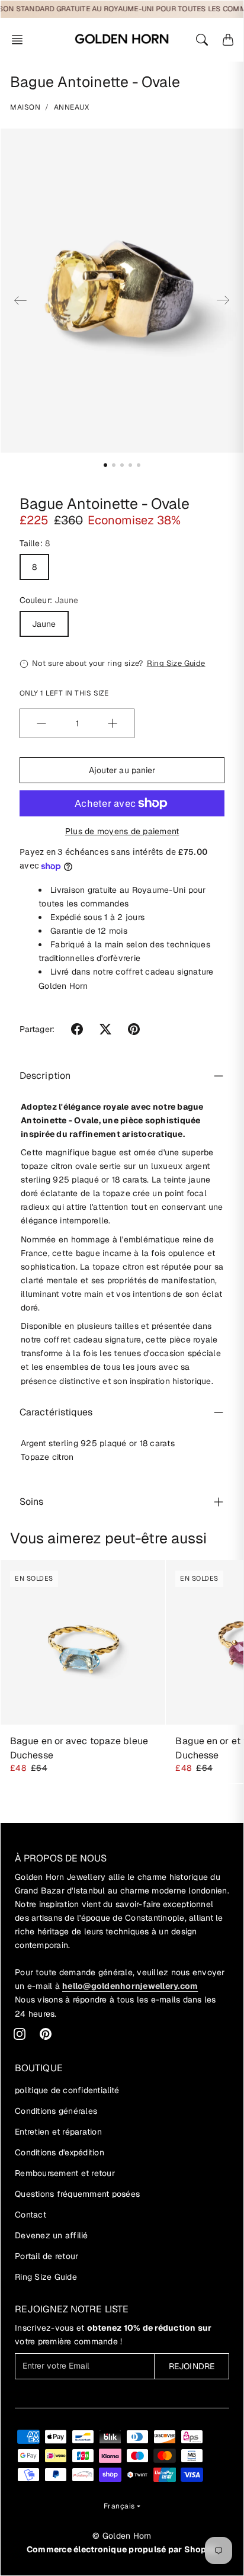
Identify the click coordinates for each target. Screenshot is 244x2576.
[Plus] (113, 723)
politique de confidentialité (67, 2090)
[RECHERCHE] (202, 40)
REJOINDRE (192, 2366)
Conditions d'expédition (60, 2152)
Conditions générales (56, 2111)
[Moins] (41, 723)
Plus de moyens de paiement (122, 831)
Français (119, 2506)
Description (45, 1076)
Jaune (44, 624)
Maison (25, 107)
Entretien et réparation (58, 2132)
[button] (21, 40)
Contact (30, 2215)
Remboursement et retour (65, 2173)
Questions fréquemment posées (77, 2194)
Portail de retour (46, 2256)
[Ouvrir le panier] (228, 40)
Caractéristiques (56, 1412)
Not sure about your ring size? (119, 663)
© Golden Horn (122, 2536)
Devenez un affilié (52, 2235)
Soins (32, 1502)
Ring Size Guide (46, 2277)
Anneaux (72, 107)
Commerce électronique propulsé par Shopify (122, 2549)
